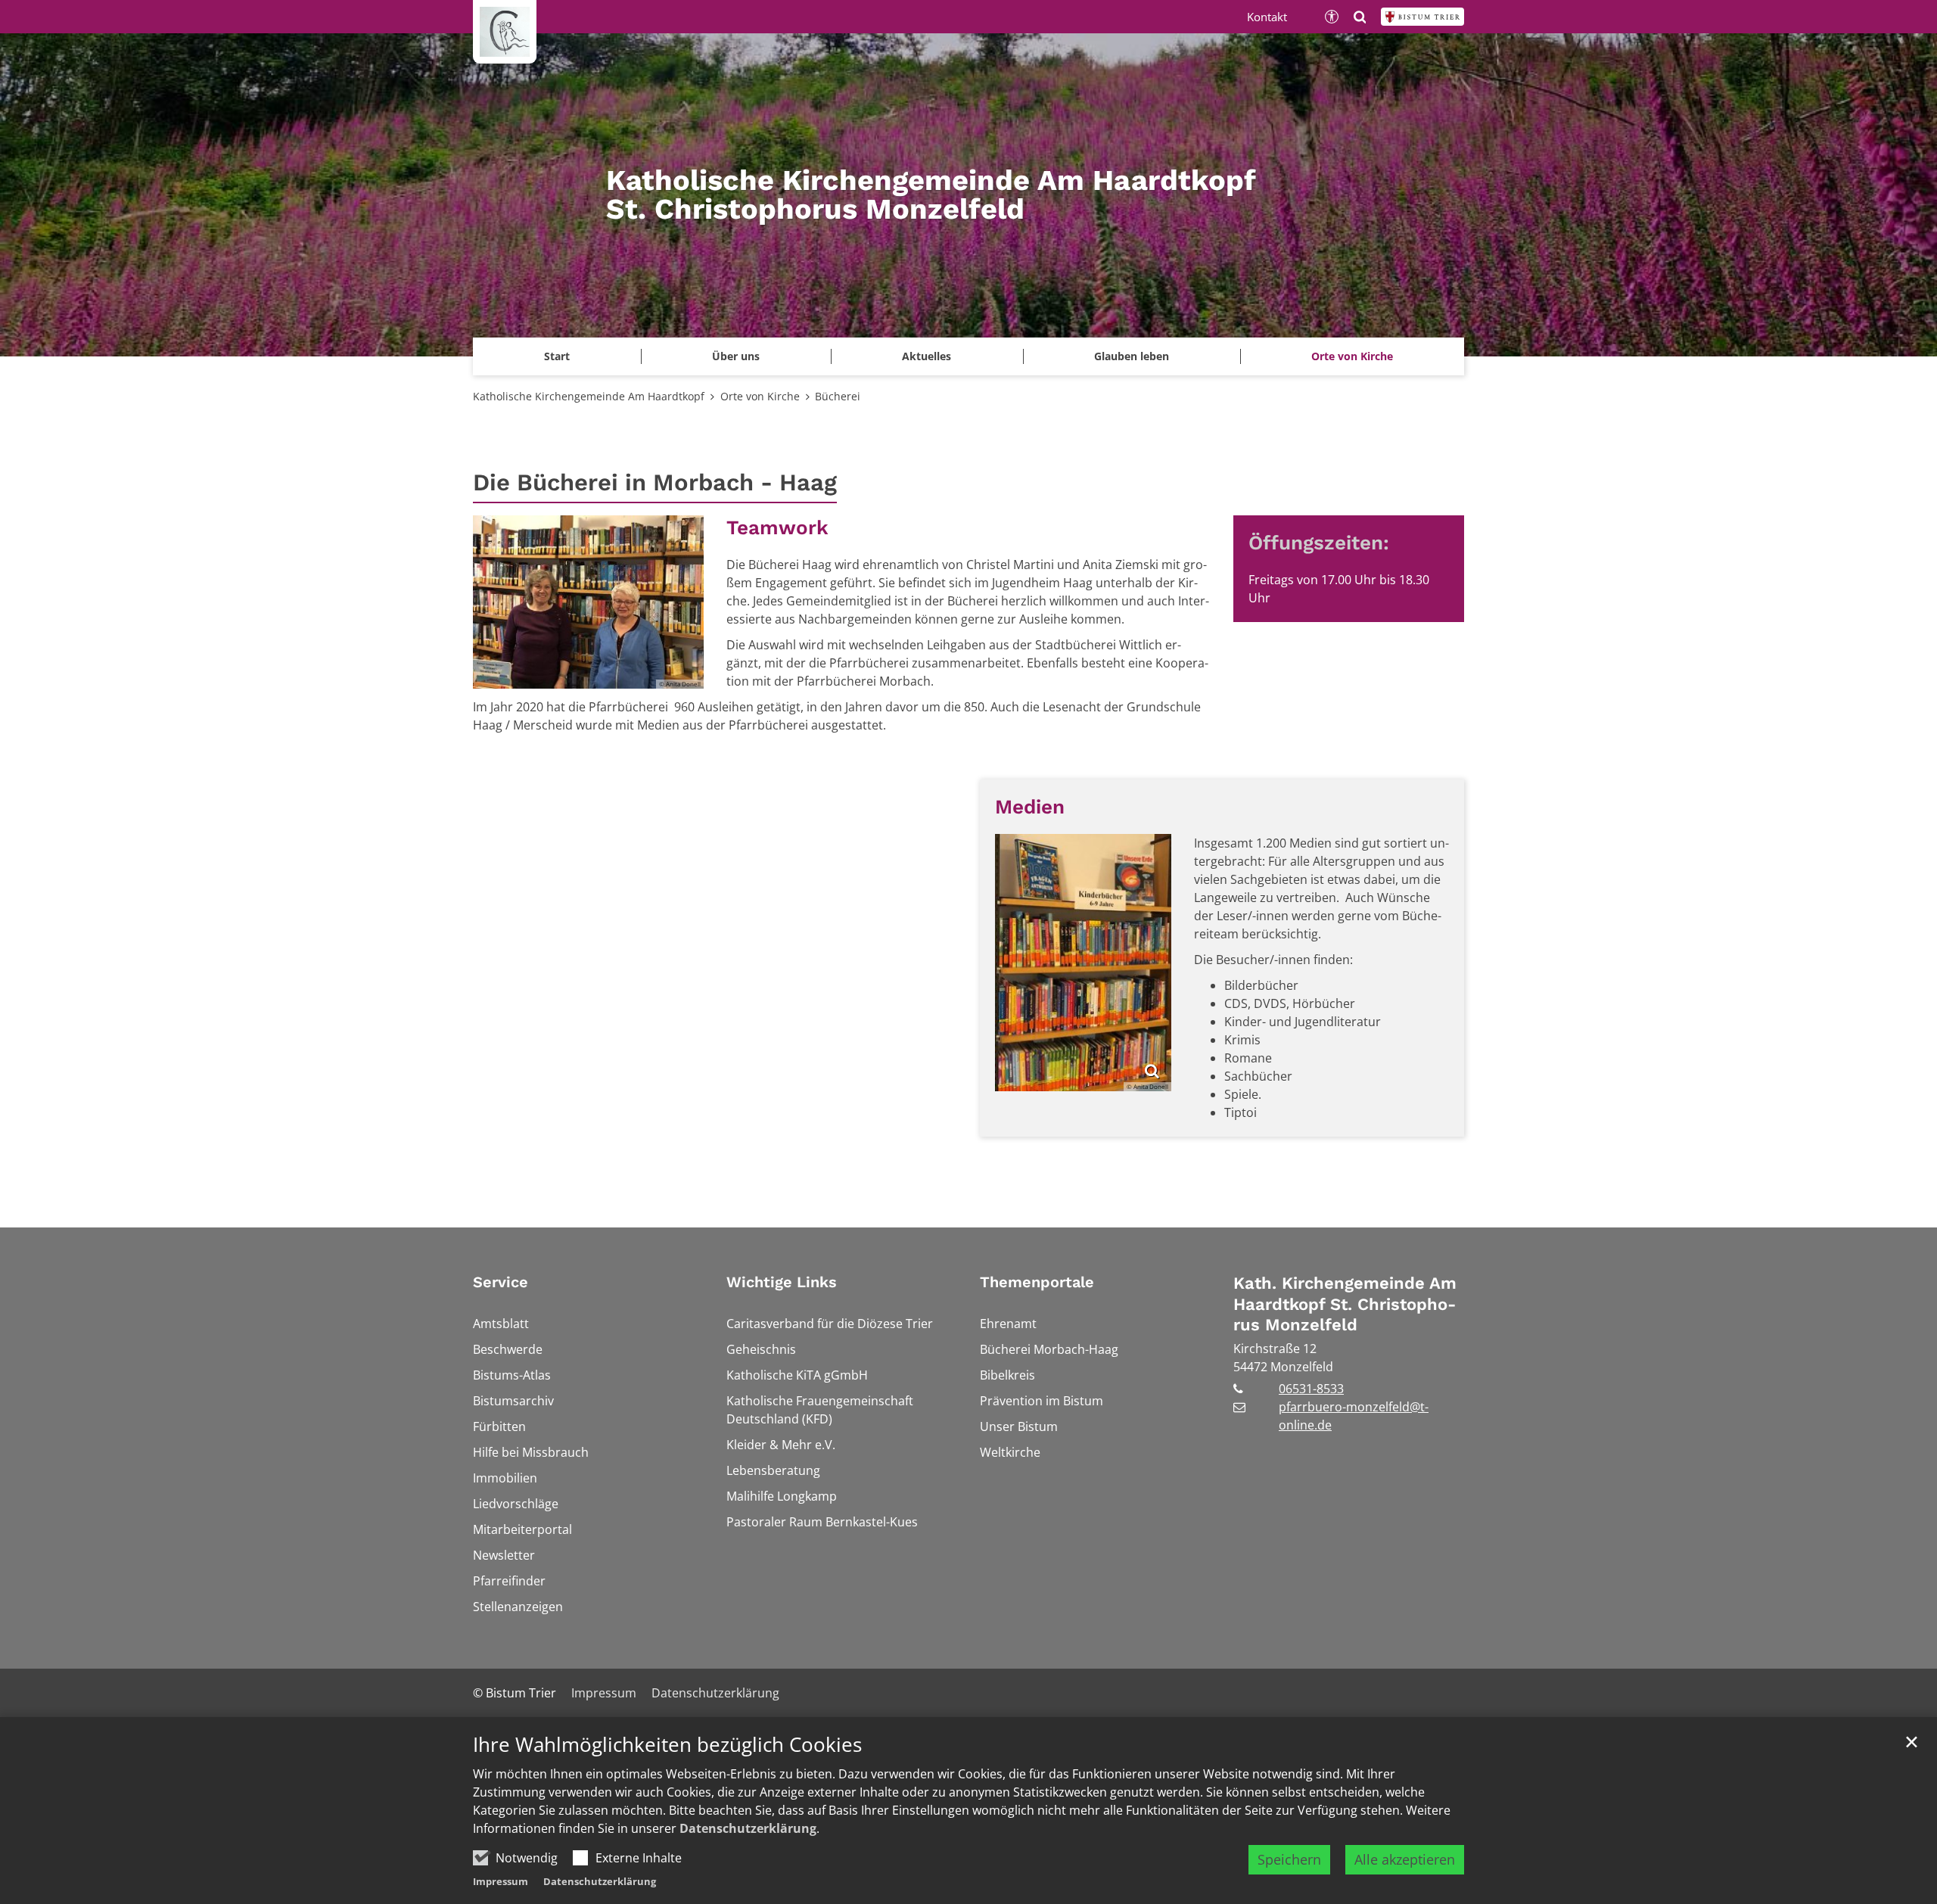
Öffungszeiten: (1319, 543)
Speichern (1289, 1859)
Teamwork (777, 527)
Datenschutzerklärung (748, 1828)
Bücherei (838, 396)
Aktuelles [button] (927, 356)
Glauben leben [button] (1132, 356)
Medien (1030, 807)
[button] (1352, 356)
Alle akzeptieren (1405, 1859)
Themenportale (1037, 1282)
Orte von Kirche (760, 396)
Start (557, 356)
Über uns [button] (736, 356)
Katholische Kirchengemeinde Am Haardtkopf (589, 396)
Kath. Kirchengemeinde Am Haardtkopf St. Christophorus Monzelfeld (1345, 1304)
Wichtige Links (782, 1282)
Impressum (501, 1881)
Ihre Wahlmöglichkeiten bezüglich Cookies (667, 1745)
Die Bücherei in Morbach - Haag (655, 482)
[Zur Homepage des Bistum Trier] (1422, 17)
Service (501, 1282)
